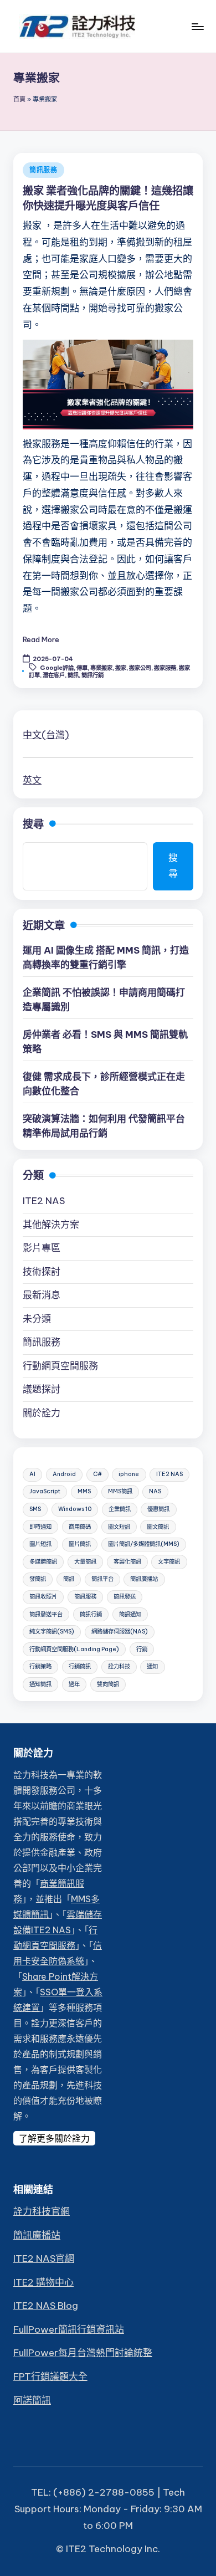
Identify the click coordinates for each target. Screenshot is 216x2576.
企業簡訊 (120, 1509)
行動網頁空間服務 (60, 1366)
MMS (84, 1491)
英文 (32, 780)
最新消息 (42, 1295)
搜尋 (33, 824)
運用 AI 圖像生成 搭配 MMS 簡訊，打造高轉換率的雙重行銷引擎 (106, 957)
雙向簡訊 (108, 1684)
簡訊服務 (43, 170)
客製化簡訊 (127, 1562)
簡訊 (73, 675)
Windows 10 (75, 1509)
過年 (74, 1684)
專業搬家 (101, 668)
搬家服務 (165, 668)
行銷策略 (40, 1666)
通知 (152, 1666)
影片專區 (42, 1248)
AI (32, 1474)
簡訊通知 (130, 1614)
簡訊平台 (102, 1579)
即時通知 (40, 1527)
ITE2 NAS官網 (44, 2259)
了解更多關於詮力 (54, 2138)
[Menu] (197, 26)
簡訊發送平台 (46, 1614)
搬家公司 (140, 668)
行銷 (142, 1649)
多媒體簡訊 (43, 1562)
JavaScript (45, 1491)
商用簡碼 (80, 1527)
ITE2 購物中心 (43, 2282)
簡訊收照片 (43, 1597)
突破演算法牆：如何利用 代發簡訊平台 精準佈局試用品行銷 (104, 1126)
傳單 (82, 668)
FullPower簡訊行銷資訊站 (69, 2329)
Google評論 (57, 668)
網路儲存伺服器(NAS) (120, 1632)
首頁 (19, 99)
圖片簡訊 (80, 1544)
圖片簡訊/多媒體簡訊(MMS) (144, 1544)
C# (97, 1474)
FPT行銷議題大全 (50, 2377)
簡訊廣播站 (144, 1579)
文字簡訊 (169, 1562)
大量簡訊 (85, 1562)
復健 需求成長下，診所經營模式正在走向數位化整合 (104, 1084)
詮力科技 (119, 1666)
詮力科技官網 (42, 2211)
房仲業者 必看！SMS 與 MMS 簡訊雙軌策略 (105, 1042)
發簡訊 (38, 1579)
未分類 (37, 1319)
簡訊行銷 (92, 675)
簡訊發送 (125, 1597)
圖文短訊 (119, 1527)
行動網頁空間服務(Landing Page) (74, 1649)
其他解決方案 (51, 1225)
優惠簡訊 (158, 1509)
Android (64, 1474)
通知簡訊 (40, 1684)
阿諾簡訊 (32, 2400)
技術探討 (42, 1272)
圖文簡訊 (158, 1527)
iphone (129, 1474)
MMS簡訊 (120, 1491)
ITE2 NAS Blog (46, 2306)
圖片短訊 (40, 1544)
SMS (35, 1509)
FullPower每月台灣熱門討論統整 (83, 2353)
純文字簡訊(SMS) (52, 1632)
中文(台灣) (46, 735)
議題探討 (42, 1389)
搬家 (121, 668)
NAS (155, 1491)
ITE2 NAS (44, 1201)
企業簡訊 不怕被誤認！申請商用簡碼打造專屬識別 (104, 1000)
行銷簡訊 (80, 1666)
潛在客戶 (54, 675)
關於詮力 (42, 1413)
